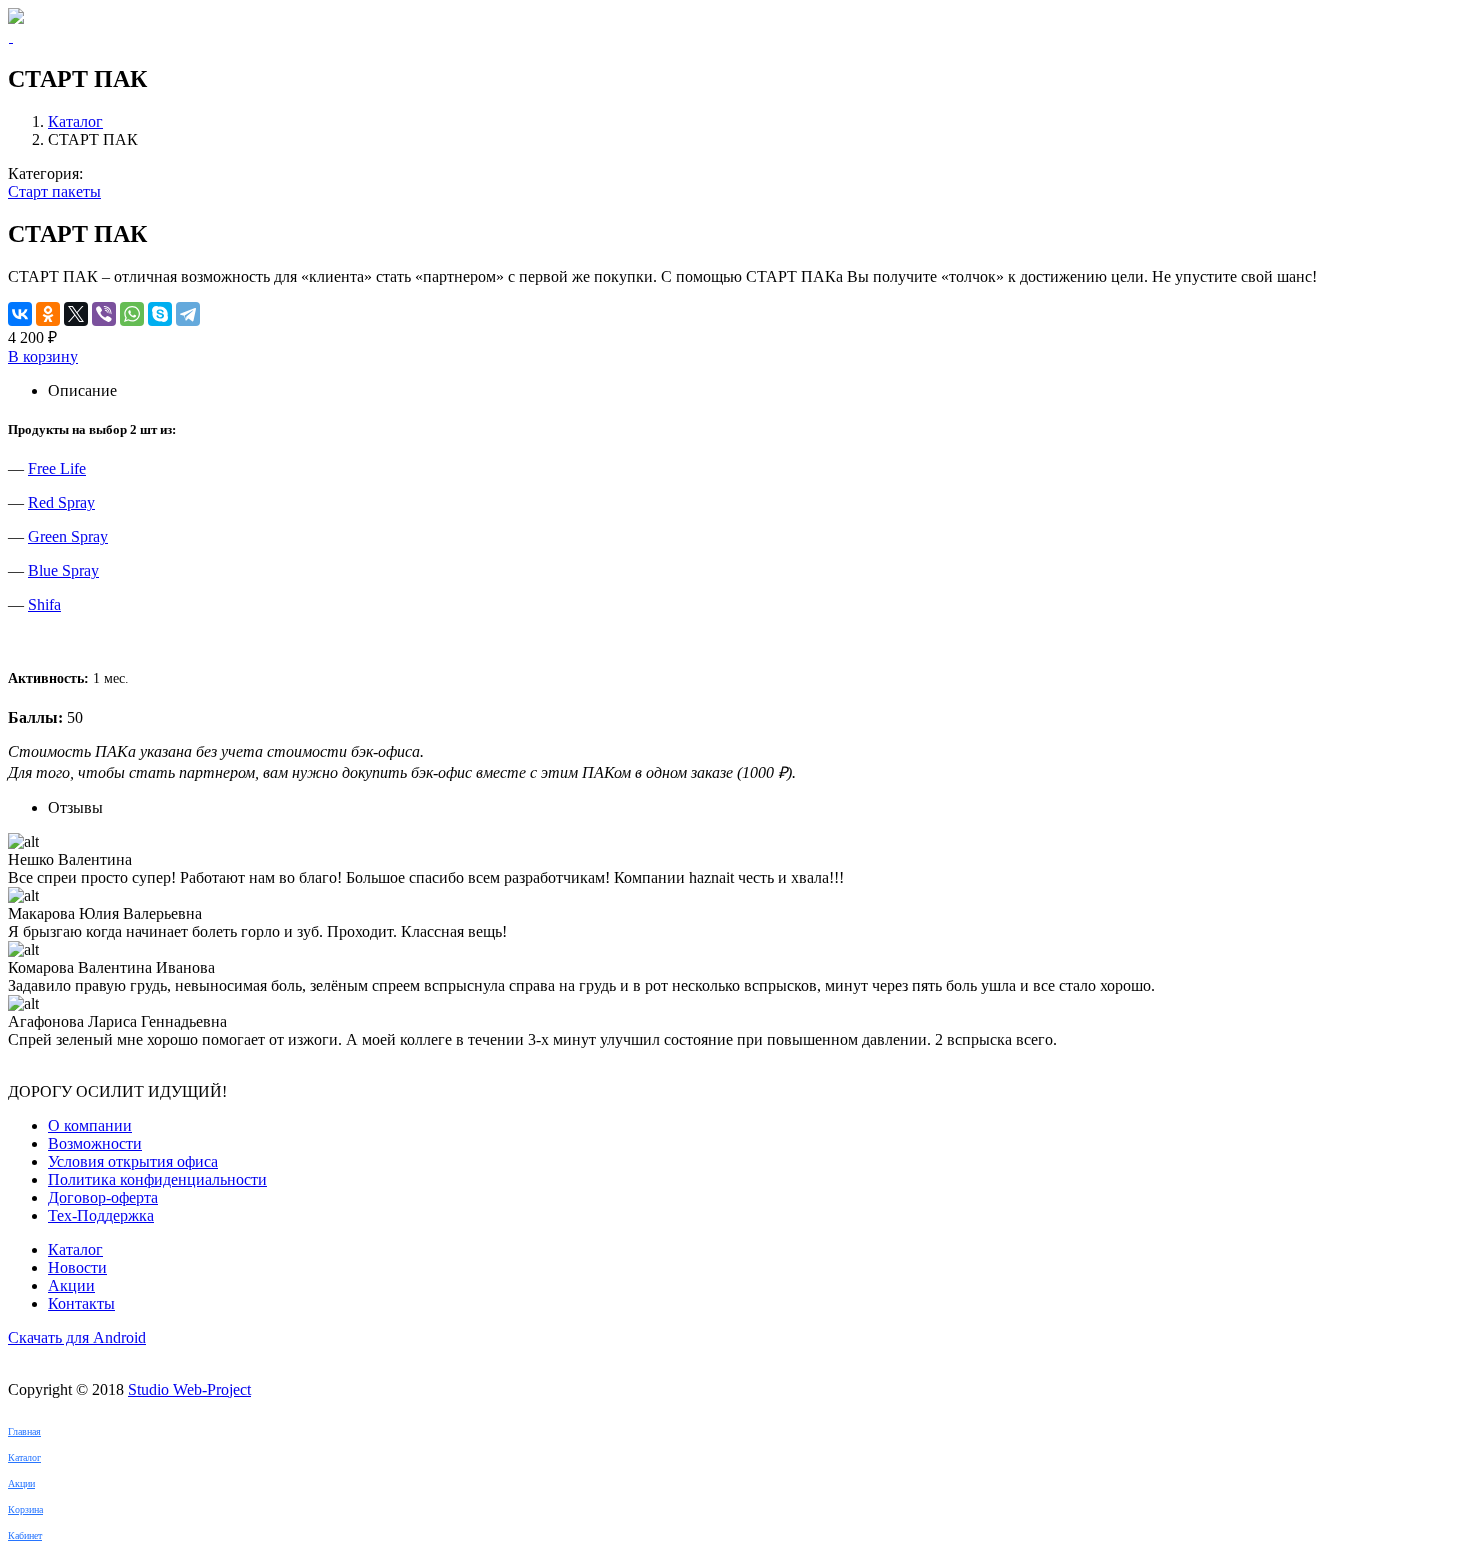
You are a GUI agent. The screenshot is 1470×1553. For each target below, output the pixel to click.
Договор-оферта (103, 1197)
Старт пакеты (54, 191)
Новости (77, 1267)
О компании (90, 1125)
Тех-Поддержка (101, 1215)
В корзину (43, 356)
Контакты (81, 1303)
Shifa (44, 604)
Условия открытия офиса (133, 1161)
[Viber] (104, 314)
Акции (71, 1285)
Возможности (95, 1143)
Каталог (75, 121)
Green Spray (68, 536)
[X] (76, 314)
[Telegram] (188, 314)
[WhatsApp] (132, 314)
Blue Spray (63, 570)
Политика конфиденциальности (157, 1179)
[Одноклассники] (48, 314)
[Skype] (160, 314)
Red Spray (61, 502)
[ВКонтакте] (20, 314)
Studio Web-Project (189, 1389)
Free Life (57, 468)
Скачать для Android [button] (77, 1337)
